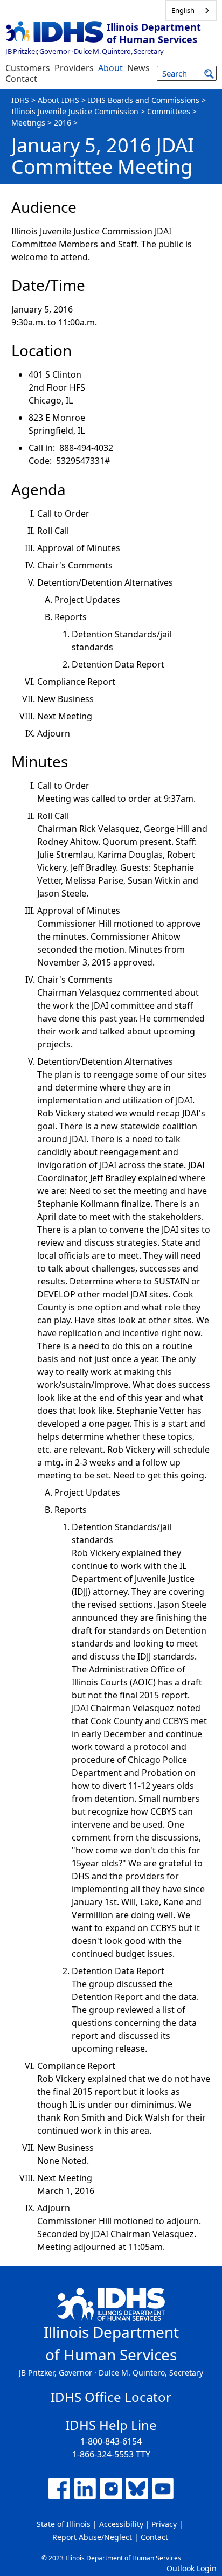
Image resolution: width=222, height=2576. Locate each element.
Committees (169, 111)
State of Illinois (64, 2524)
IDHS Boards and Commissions (144, 100)
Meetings (28, 123)
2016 (63, 123)
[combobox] (191, 11)
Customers (28, 68)
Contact (21, 79)
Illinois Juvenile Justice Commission (75, 111)
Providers (74, 68)
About (110, 68)
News (138, 68)
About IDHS (58, 100)
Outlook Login (192, 2568)
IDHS (20, 100)
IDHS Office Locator (111, 2397)
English (183, 10)
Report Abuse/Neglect (92, 2537)
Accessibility (121, 2524)
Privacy (164, 2524)
